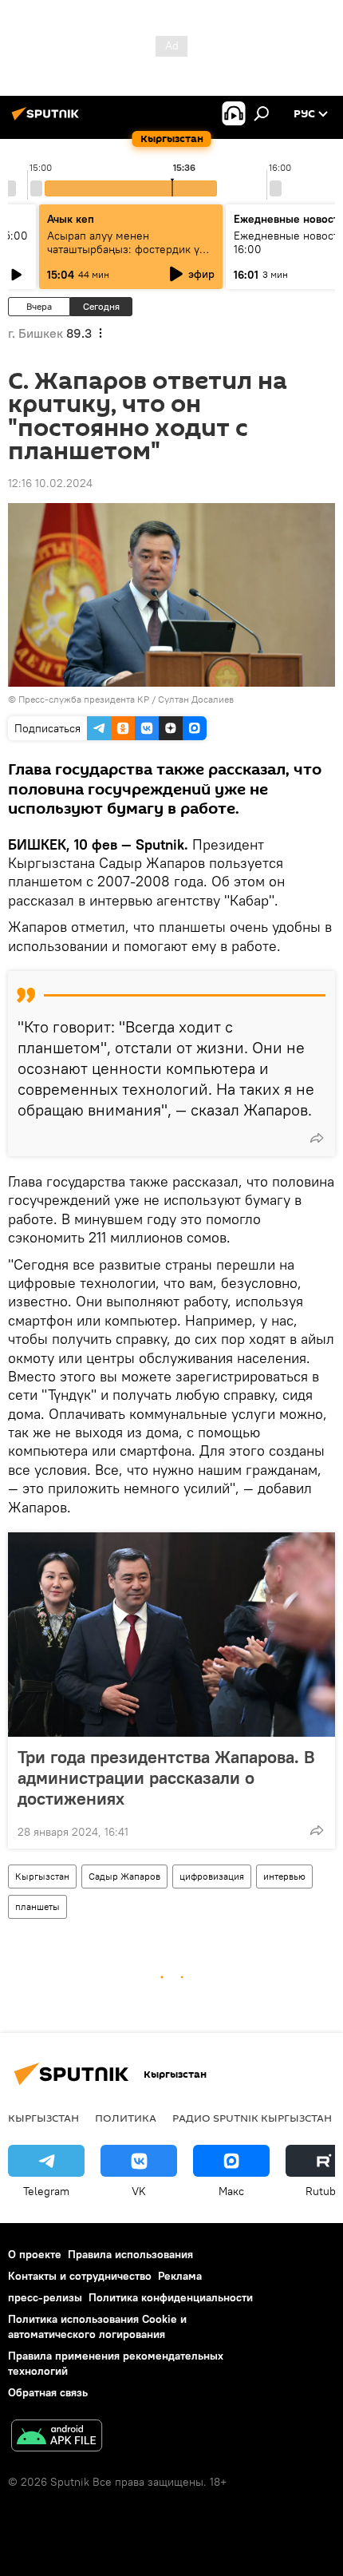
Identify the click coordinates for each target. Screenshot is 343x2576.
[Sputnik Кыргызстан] (48, 120)
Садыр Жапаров (124, 1876)
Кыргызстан (42, 1876)
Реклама (180, 2276)
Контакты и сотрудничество (80, 2276)
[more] (317, 1138)
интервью (284, 1876)
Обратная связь (48, 2392)
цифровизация (212, 1876)
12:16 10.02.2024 (50, 483)
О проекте (35, 2254)
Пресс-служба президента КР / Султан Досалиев (126, 699)
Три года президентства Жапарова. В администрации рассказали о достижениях (166, 1777)
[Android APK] (57, 2437)
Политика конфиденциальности (171, 2297)
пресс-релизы (45, 2297)
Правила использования (130, 2254)
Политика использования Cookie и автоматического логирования (97, 2326)
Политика (126, 2118)
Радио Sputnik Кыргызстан (252, 2118)
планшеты (37, 1906)
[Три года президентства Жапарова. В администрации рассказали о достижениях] (171, 1635)
